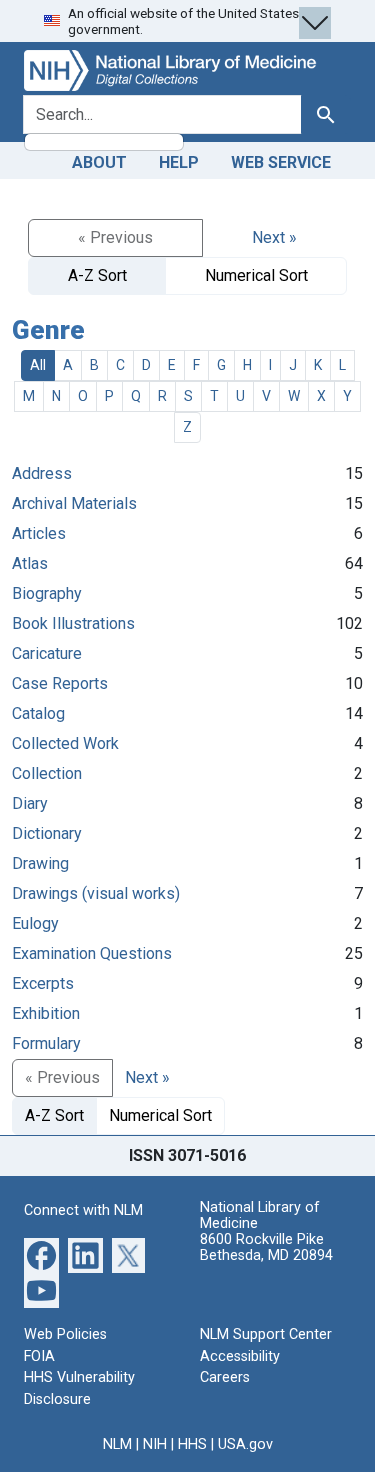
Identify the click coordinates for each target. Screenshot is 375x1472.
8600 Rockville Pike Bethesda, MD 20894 (266, 1247)
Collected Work (65, 743)
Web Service (281, 162)
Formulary (46, 1043)
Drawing (40, 863)
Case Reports (60, 683)
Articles (39, 533)
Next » (274, 237)
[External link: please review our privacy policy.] (41, 1254)
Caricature (47, 653)
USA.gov (245, 1444)
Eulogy (35, 923)
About (99, 162)
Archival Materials (74, 503)
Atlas (30, 563)
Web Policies (65, 1334)
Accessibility (240, 1356)
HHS (192, 1444)
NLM (117, 1444)
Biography (47, 593)
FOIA (39, 1356)
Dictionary (47, 833)
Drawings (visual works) (96, 893)
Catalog (38, 713)
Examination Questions (92, 953)
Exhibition (46, 1013)
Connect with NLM (83, 1210)
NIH (155, 1444)
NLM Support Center (266, 1334)
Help (179, 162)
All (38, 365)
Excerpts (43, 983)
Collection (47, 773)
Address (42, 473)
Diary (30, 803)
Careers (225, 1377)
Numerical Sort (256, 275)
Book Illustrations (73, 623)
